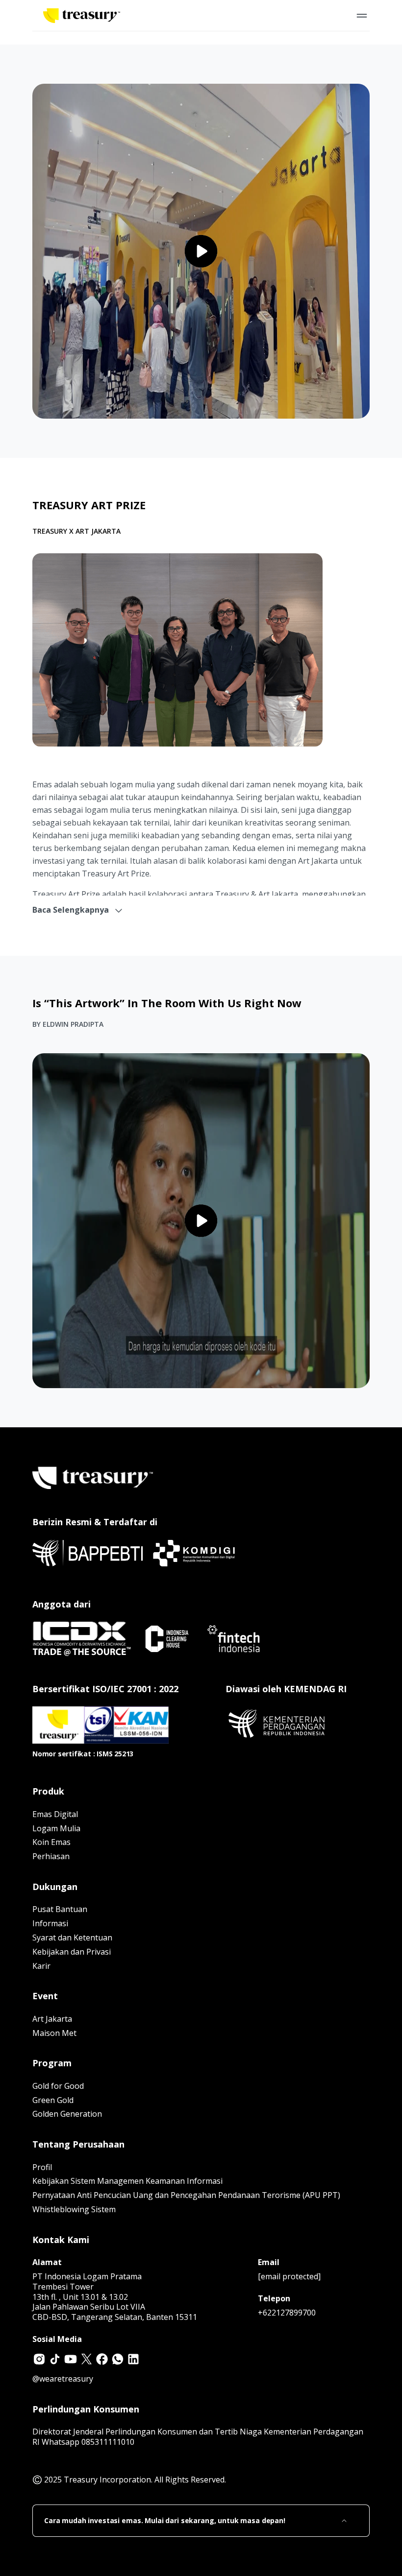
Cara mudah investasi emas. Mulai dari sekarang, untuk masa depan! (165, 2521)
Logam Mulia (56, 1828)
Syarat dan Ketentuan (72, 1938)
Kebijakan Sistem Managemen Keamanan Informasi (127, 2181)
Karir (41, 1966)
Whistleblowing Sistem (74, 2209)
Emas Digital (55, 1814)
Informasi (50, 1923)
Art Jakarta (52, 2019)
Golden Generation (67, 2114)
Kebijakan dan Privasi (72, 1952)
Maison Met (54, 2033)
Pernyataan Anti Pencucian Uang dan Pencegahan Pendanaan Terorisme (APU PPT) (186, 2195)
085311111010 (108, 2442)
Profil (42, 2167)
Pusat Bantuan (60, 1909)
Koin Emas (51, 1842)
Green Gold (53, 2100)
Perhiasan (51, 1856)
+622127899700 (287, 2313)
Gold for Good (58, 2086)
